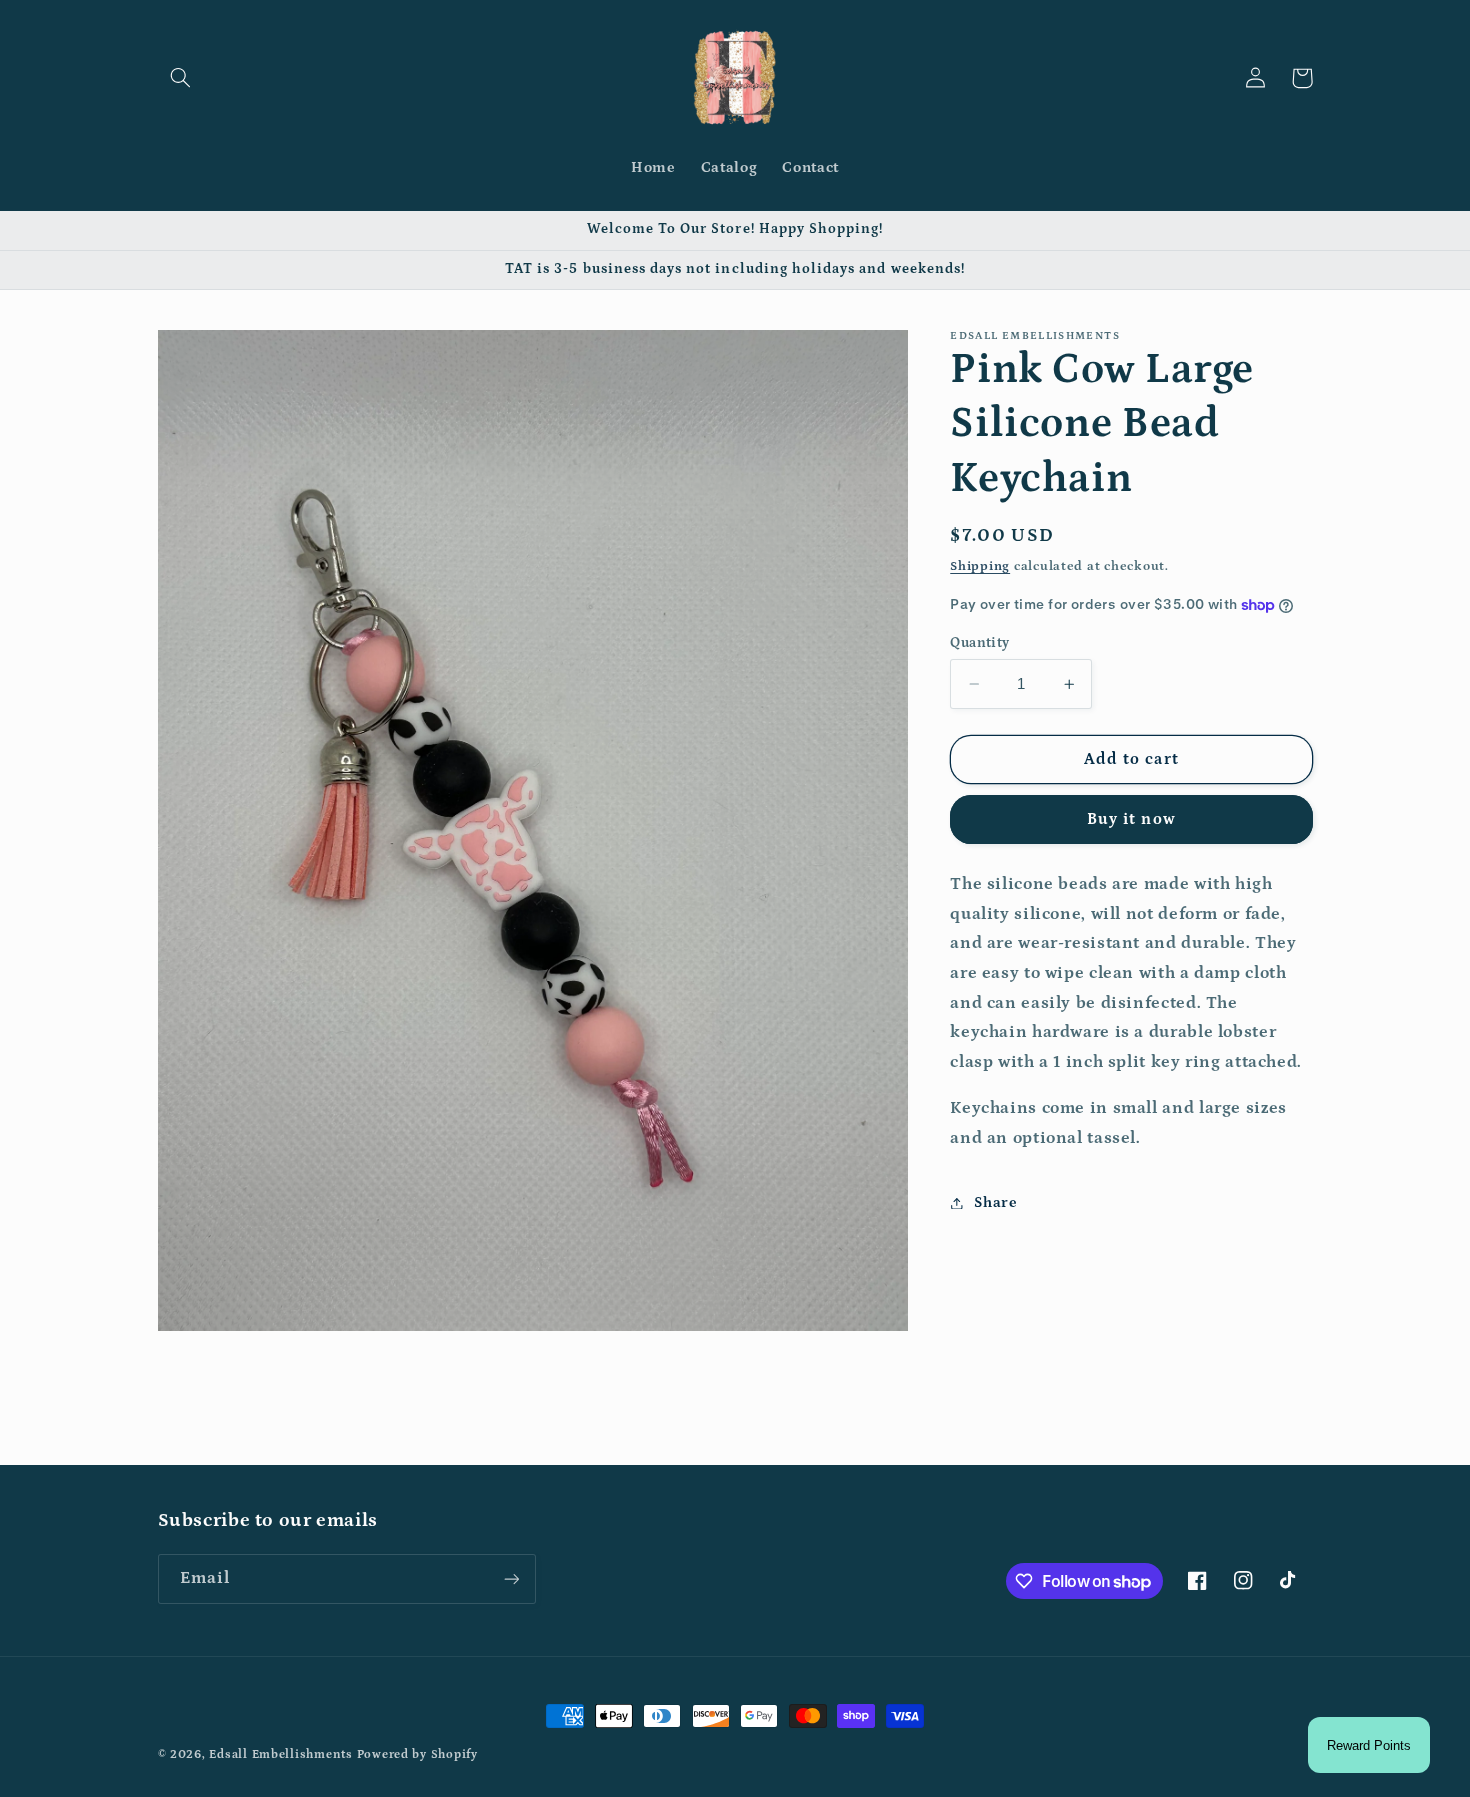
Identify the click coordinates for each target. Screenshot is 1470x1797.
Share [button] (995, 1202)
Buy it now (1131, 820)
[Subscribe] (511, 1578)
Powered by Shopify (417, 1754)
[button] (181, 78)
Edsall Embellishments (280, 1754)
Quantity (979, 643)
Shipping (980, 567)
